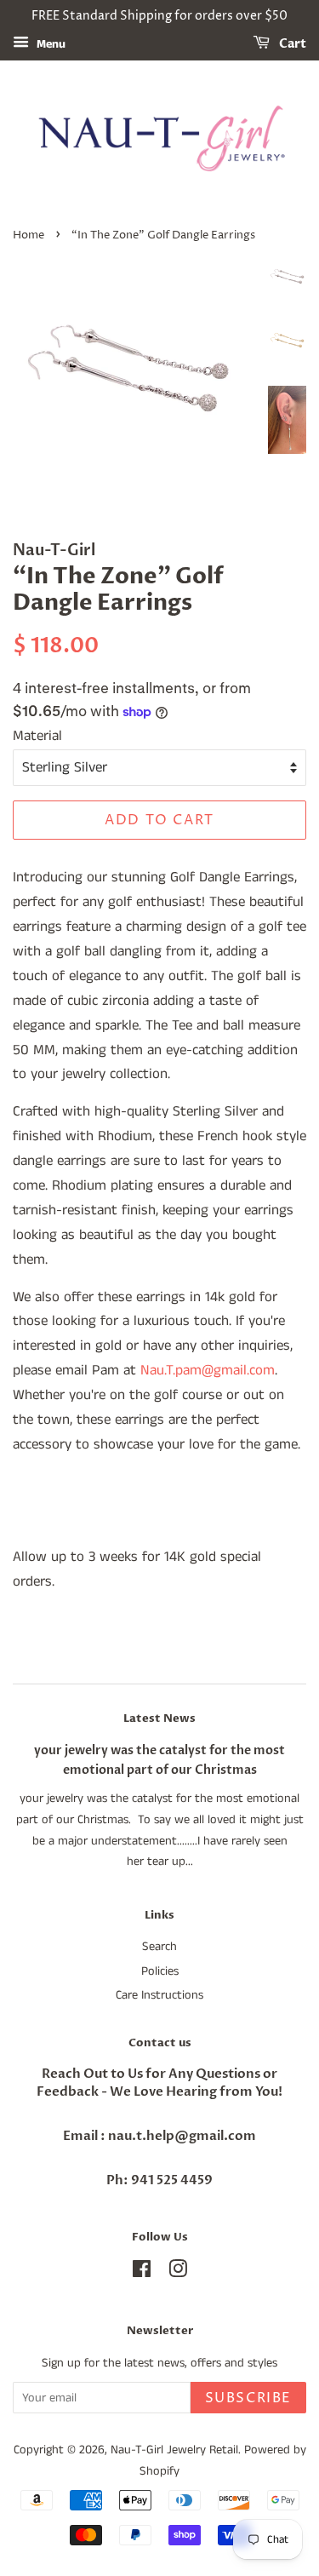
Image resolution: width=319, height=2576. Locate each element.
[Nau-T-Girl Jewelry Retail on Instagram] (178, 2273)
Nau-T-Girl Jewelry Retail (174, 2450)
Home (28, 235)
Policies (160, 1971)
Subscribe (248, 2398)
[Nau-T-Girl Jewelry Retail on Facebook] (142, 2273)
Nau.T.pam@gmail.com (208, 1370)
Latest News (159, 1718)
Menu (49, 44)
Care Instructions (159, 1995)
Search (159, 1947)
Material (37, 736)
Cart (291, 44)
